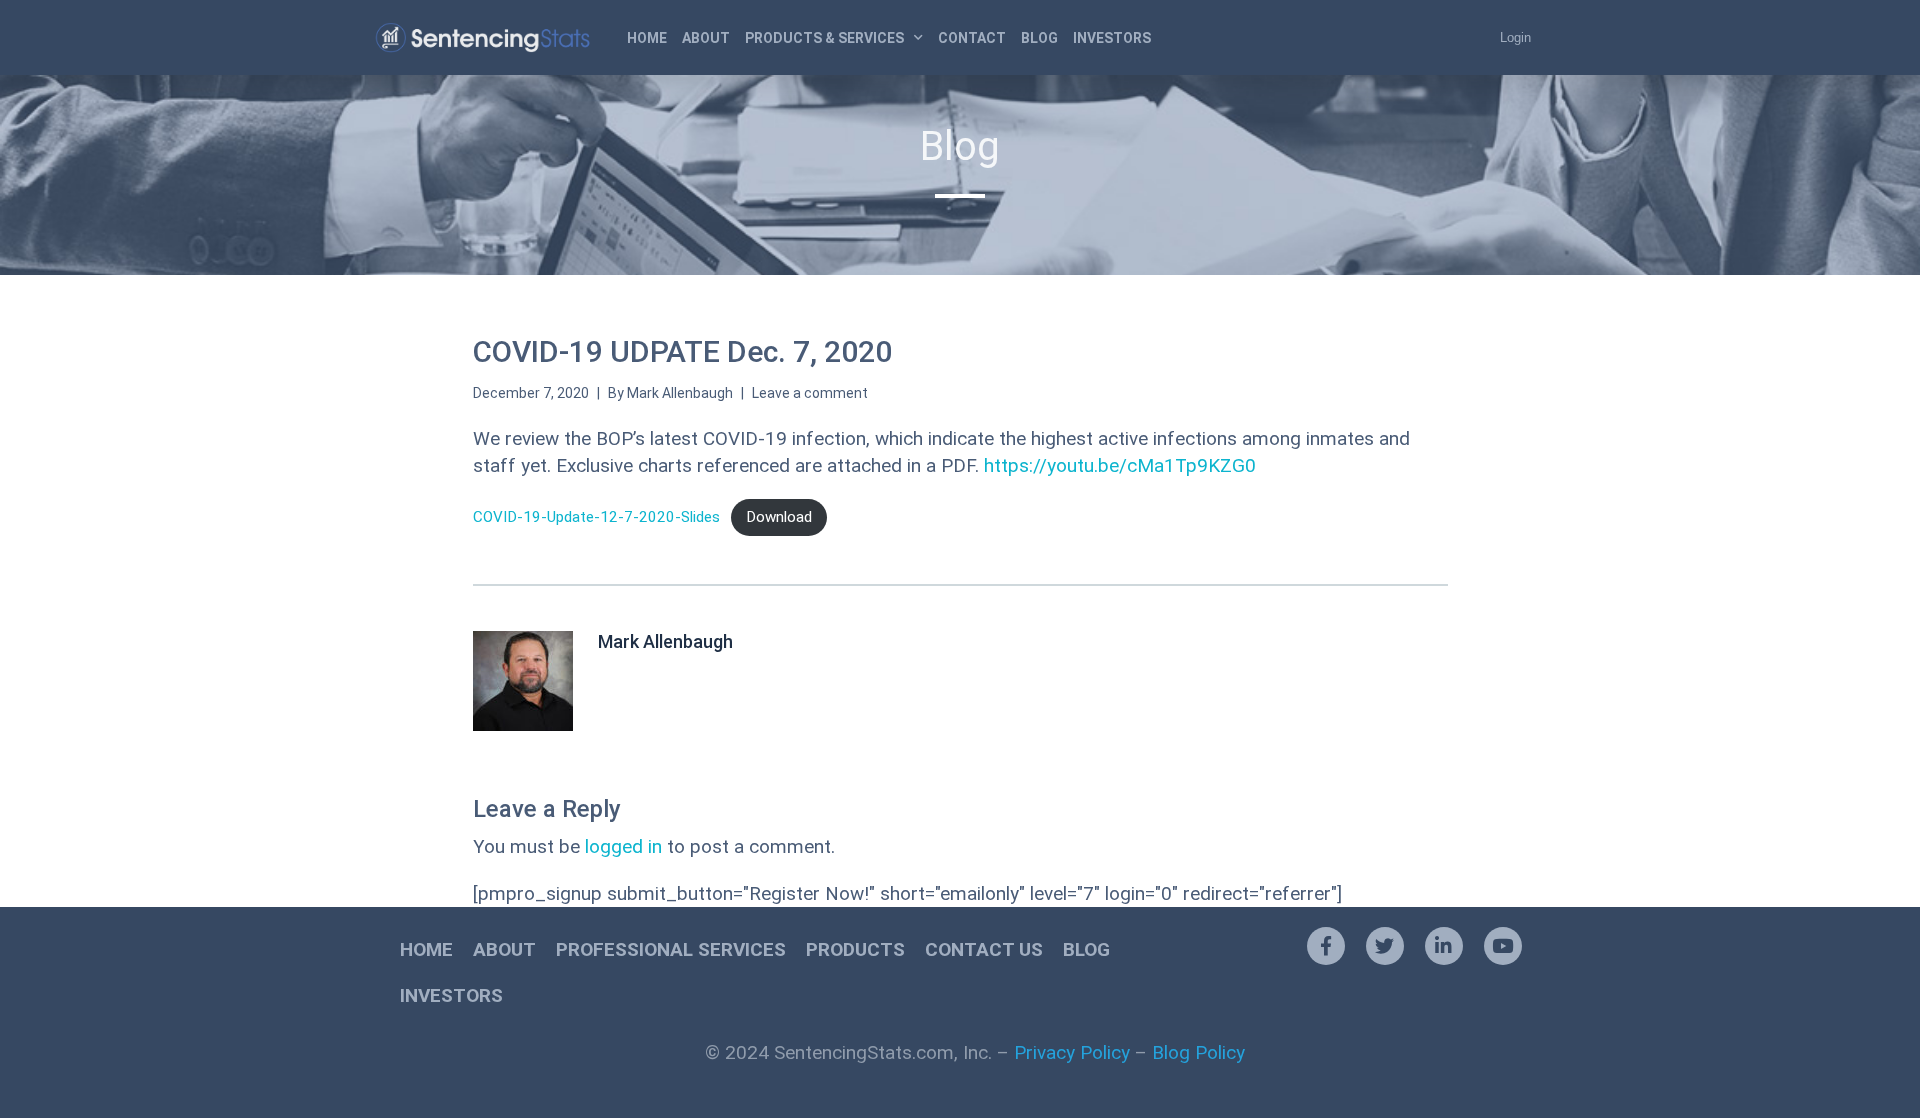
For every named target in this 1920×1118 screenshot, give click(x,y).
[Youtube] (1503, 946)
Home (647, 38)
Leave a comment (810, 393)
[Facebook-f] (1326, 946)
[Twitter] (1385, 946)
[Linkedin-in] (1444, 946)
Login (1515, 37)
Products (855, 949)
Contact (972, 38)
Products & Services (824, 38)
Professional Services (671, 949)
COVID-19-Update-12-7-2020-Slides (596, 517)
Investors (1112, 38)
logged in (623, 846)
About (706, 38)
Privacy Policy (1072, 1052)
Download (779, 517)
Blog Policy (1198, 1052)
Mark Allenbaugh (680, 393)
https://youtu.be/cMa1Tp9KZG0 (1120, 465)
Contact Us (984, 949)
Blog (1039, 38)
